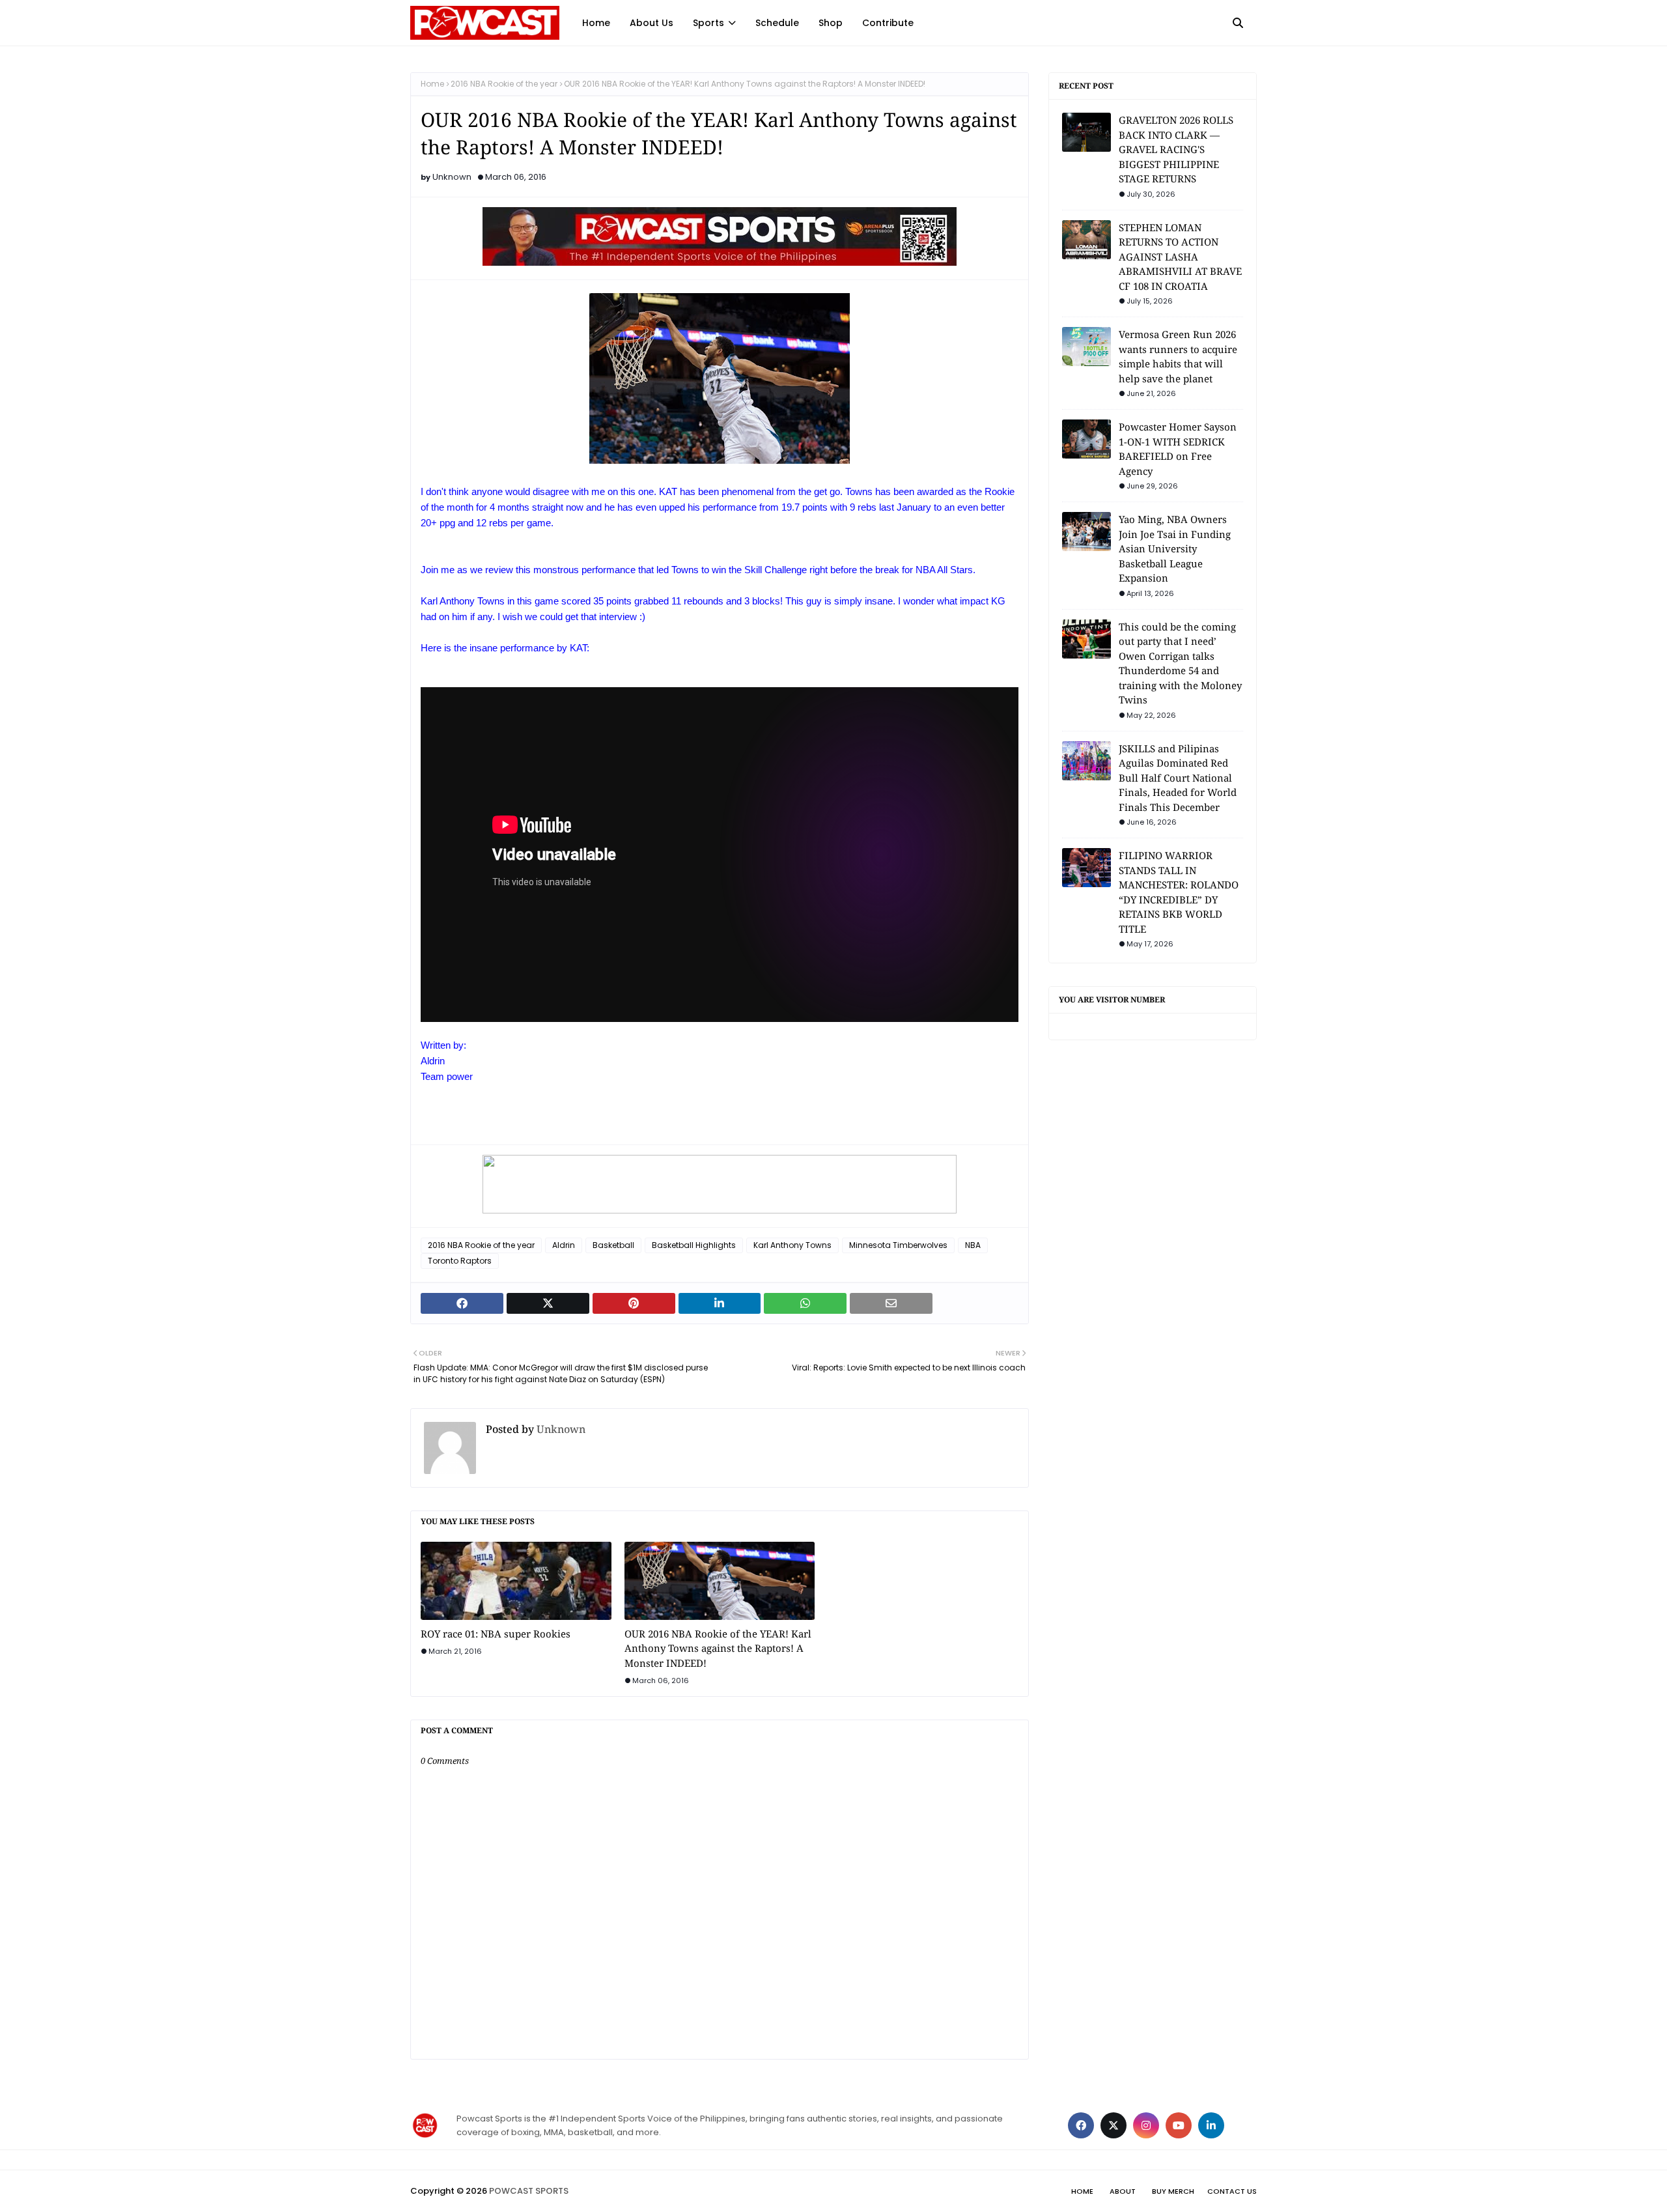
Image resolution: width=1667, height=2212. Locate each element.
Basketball (613, 1245)
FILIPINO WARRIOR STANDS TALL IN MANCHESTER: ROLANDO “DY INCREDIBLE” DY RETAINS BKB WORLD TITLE (1179, 892)
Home (432, 84)
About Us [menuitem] (651, 23)
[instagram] (1146, 2125)
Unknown (452, 177)
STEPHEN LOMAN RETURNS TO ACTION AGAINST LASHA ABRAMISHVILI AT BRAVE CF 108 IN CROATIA (1180, 257)
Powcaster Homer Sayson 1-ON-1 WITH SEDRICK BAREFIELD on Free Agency (1178, 449)
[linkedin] (1211, 2125)
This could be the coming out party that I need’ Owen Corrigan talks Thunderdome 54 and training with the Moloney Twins (1180, 663)
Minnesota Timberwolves (898, 1245)
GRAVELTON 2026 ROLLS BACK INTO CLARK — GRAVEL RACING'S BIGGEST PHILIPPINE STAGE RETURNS (1176, 149)
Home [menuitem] (596, 23)
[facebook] (1081, 2125)
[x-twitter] (1114, 2125)
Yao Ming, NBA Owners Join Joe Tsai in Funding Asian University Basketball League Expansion (1175, 548)
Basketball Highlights (694, 1245)
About (1123, 2191)
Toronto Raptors (460, 1261)
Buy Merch (1173, 2191)
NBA (973, 1245)
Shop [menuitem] (831, 23)
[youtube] (1179, 2125)
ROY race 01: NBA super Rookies (496, 1634)
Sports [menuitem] (708, 23)
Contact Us (1232, 2191)
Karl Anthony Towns (792, 1245)
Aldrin (564, 1245)
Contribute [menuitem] (888, 23)
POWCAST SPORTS (529, 2191)
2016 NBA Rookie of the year (504, 84)
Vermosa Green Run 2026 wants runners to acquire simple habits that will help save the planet (1178, 356)
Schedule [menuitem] (777, 23)
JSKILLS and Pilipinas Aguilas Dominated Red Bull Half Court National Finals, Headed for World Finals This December (1178, 778)
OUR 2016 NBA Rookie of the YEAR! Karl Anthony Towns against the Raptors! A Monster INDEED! (718, 1648)
